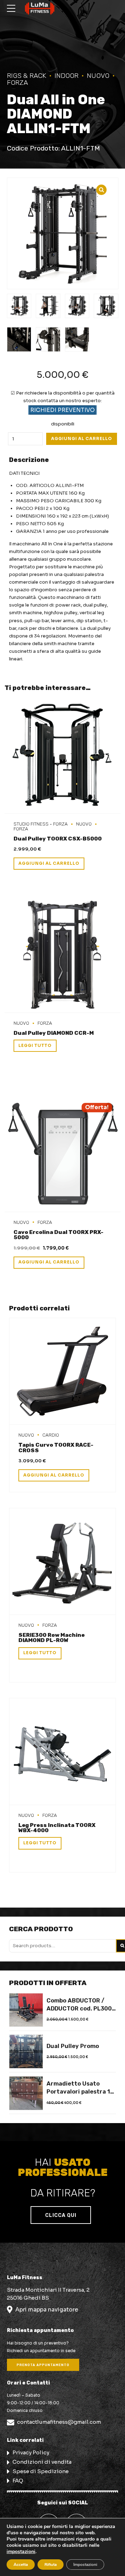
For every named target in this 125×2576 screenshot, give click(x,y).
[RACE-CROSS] (62, 1371)
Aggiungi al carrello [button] (49, 863)
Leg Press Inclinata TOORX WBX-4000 (57, 1828)
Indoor (66, 76)
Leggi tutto (35, 1046)
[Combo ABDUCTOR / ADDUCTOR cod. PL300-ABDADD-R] (26, 2010)
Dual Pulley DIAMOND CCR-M (54, 1033)
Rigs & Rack (27, 76)
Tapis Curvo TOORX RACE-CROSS (56, 1448)
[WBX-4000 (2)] (62, 1752)
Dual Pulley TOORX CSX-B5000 (58, 839)
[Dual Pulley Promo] (26, 2051)
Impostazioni (85, 2565)
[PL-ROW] (62, 1562)
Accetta (21, 2565)
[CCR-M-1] (62, 955)
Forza (45, 1023)
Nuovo (98, 76)
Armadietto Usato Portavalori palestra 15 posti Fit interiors (80, 2088)
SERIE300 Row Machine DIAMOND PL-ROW (52, 1638)
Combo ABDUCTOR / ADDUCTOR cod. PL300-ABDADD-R (81, 2005)
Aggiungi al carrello (82, 439)
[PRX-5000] (62, 1154)
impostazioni (21, 2552)
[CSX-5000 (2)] (62, 755)
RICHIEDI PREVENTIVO (62, 410)
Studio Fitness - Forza (41, 824)
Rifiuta (51, 2565)
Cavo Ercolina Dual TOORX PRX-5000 (59, 1235)
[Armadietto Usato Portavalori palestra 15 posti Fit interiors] (26, 2093)
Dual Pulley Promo (73, 2046)
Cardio (51, 1435)
